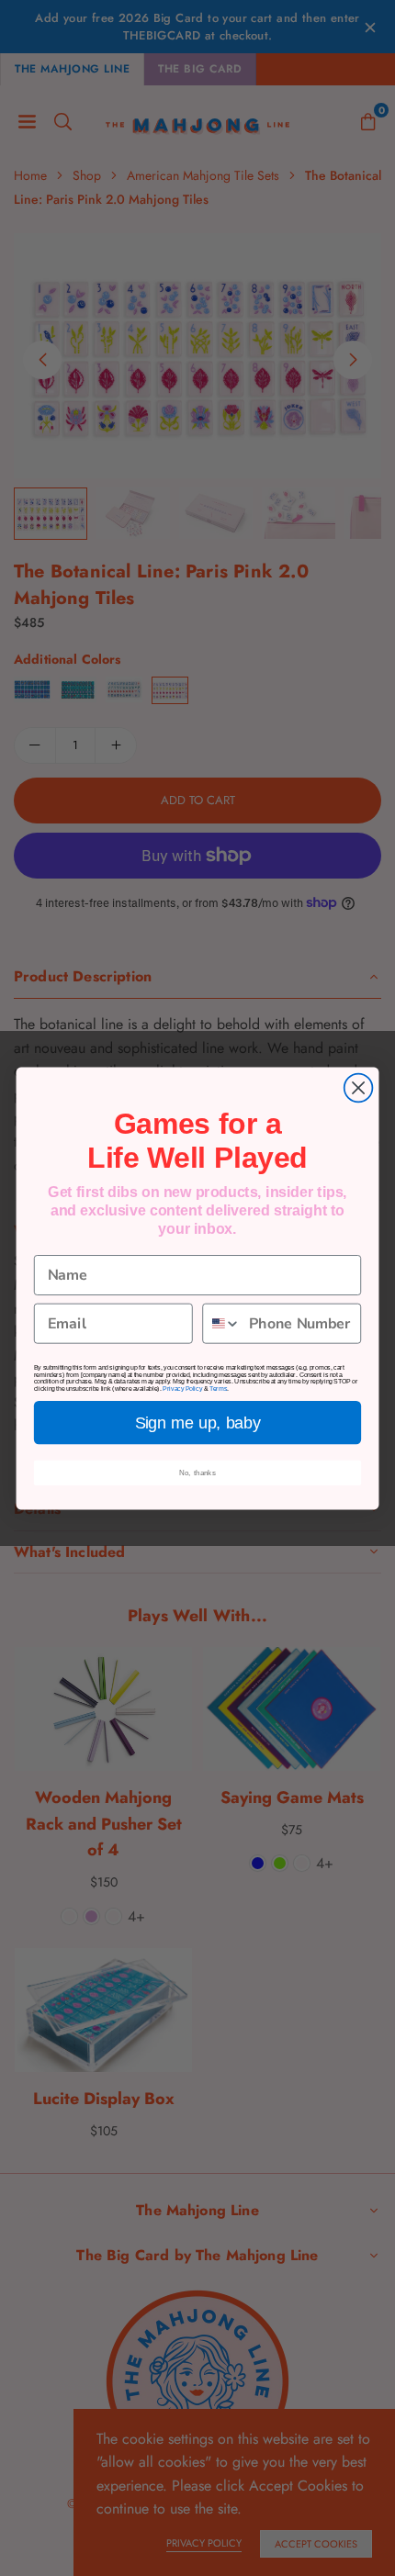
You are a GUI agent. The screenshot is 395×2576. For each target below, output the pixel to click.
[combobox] (222, 1323)
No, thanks (197, 1472)
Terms (218, 1389)
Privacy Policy (182, 1389)
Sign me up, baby (198, 1422)
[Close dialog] (359, 1087)
